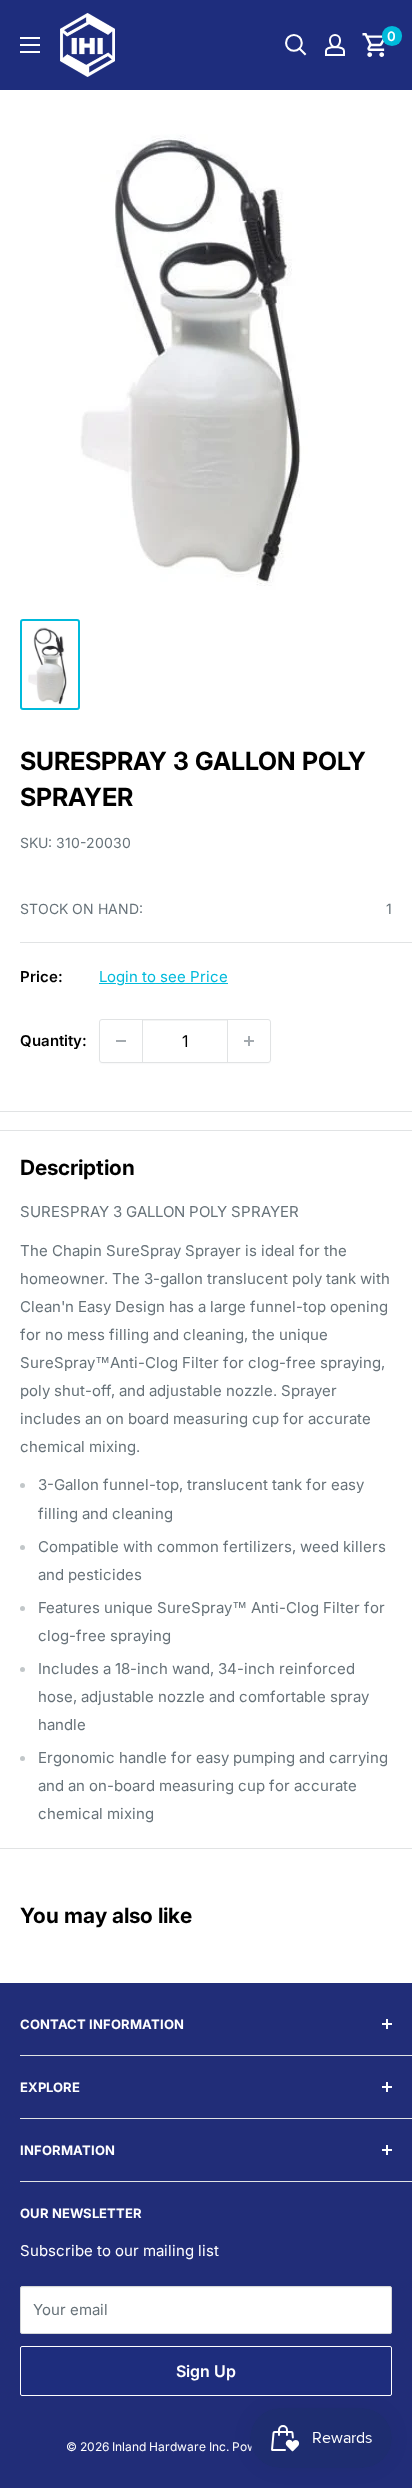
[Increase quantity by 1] (249, 1041)
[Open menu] (30, 45)
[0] (375, 45)
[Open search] (296, 45)
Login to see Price (163, 976)
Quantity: (53, 1040)
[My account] (335, 45)
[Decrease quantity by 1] (121, 1041)
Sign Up (206, 2371)
